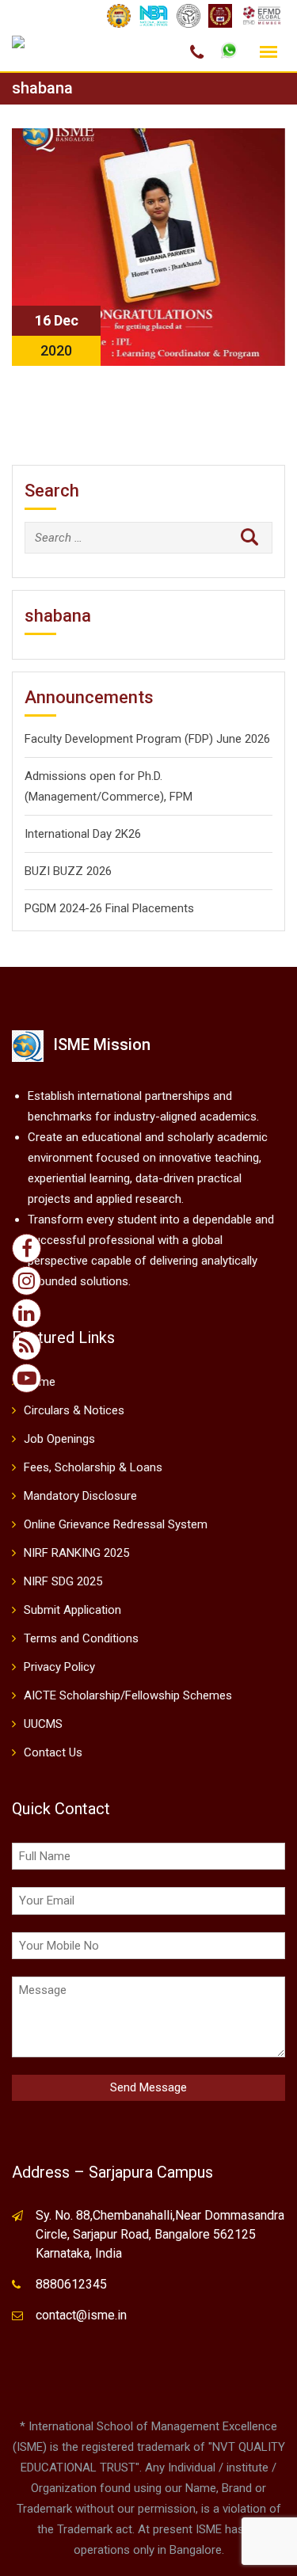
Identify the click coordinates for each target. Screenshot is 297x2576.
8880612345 (71, 2284)
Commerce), (134, 797)
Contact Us (53, 1752)
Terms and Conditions (81, 1638)
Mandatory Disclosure (80, 1496)
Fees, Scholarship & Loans (93, 1467)
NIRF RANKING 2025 (76, 1553)
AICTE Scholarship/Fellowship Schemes (128, 1695)
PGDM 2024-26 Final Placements (109, 908)
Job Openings (59, 1439)
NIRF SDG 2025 (63, 1581)
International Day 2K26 (83, 834)
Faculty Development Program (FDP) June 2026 (147, 739)
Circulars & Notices (74, 1410)
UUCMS (43, 1724)
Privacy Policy (59, 1667)
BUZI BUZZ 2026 (68, 871)
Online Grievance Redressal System (116, 1524)
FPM (179, 797)
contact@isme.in (81, 2315)
